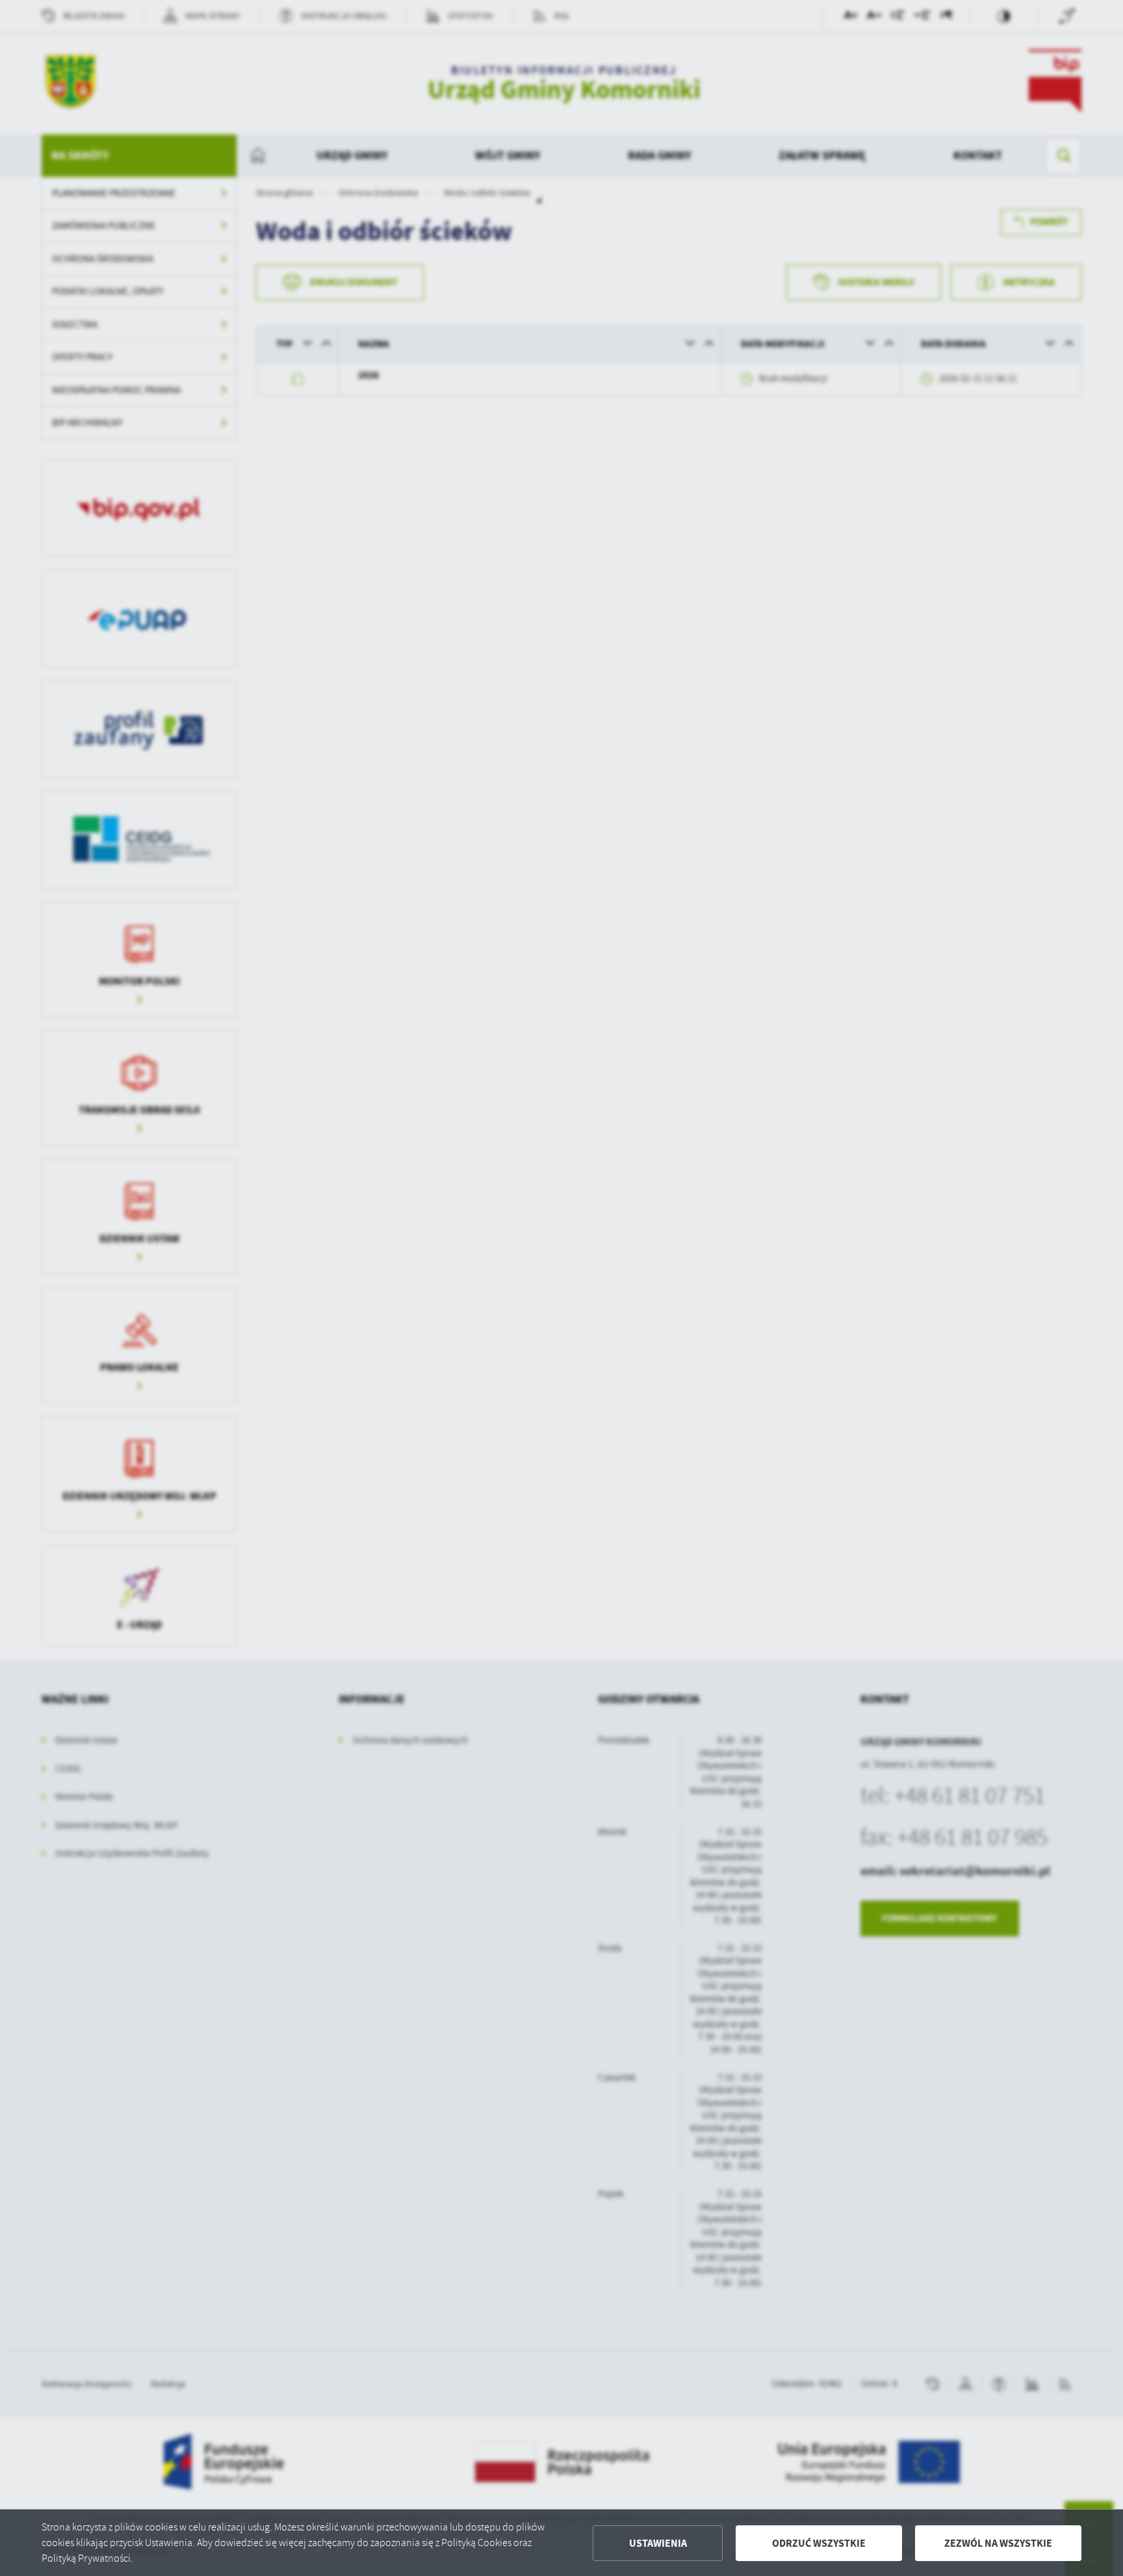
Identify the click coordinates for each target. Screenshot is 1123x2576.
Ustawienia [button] (658, 2543)
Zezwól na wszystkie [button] (998, 2543)
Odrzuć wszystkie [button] (819, 2543)
